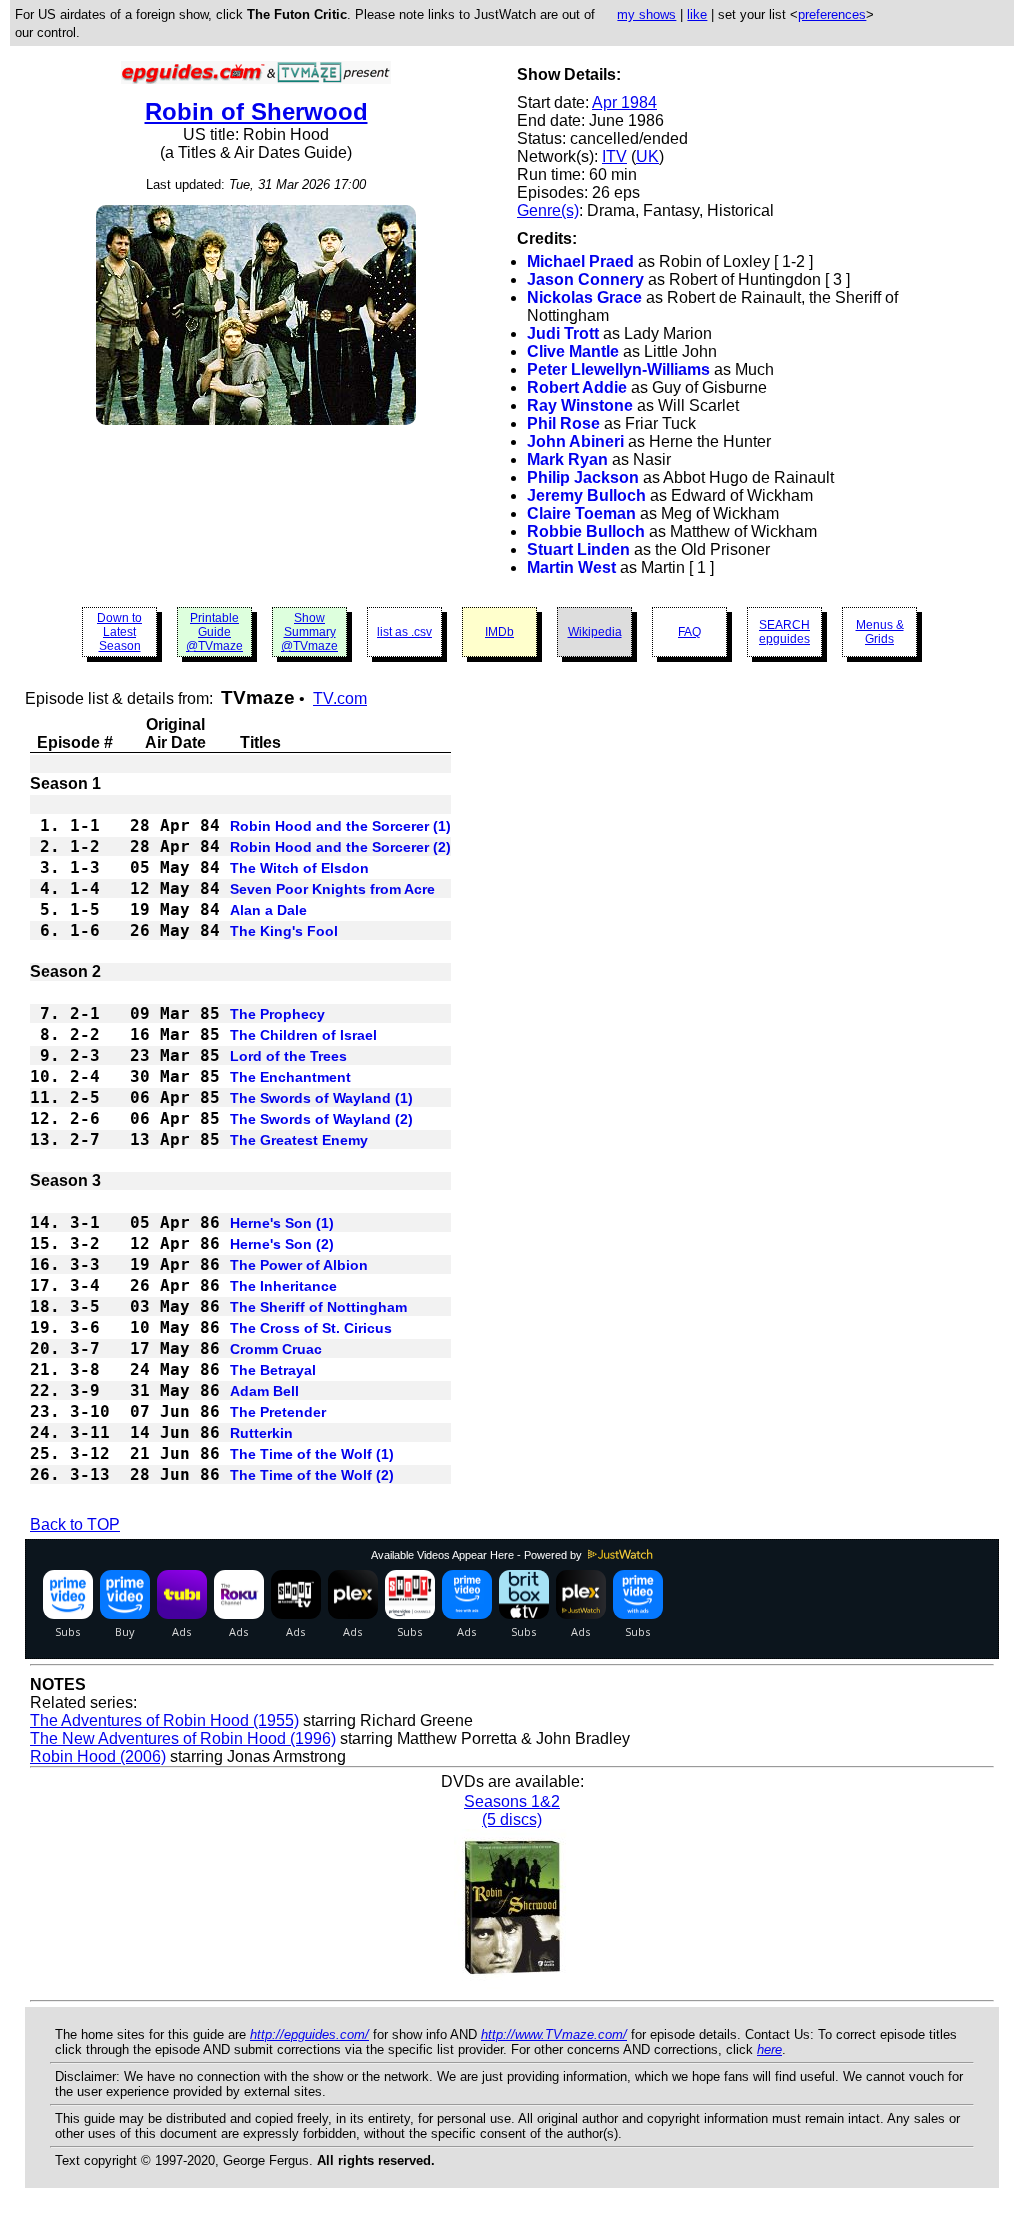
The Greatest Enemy (299, 1140)
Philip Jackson (583, 477)
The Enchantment (290, 1077)
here (769, 2049)
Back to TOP (75, 1524)
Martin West (571, 567)
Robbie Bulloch (586, 531)
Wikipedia (595, 632)
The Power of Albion (299, 1265)
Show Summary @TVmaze (309, 632)
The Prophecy (277, 1014)
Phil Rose (563, 423)
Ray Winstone (580, 405)
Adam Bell (264, 1391)
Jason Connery (585, 279)
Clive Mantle (573, 351)
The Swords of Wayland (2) (321, 1119)
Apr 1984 (624, 102)
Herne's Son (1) (282, 1223)
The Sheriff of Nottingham (318, 1307)
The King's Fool (284, 931)
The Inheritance (283, 1286)
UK (647, 156)
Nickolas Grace (584, 297)
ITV (614, 156)
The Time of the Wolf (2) (312, 1475)
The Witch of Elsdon (299, 868)
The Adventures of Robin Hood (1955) (164, 1720)
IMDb (499, 632)
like (697, 14)
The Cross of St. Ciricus (311, 1328)
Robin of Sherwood (256, 111)
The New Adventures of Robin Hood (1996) (183, 1738)
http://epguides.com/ (309, 2034)
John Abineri (575, 441)
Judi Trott (563, 333)
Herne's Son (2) (282, 1244)
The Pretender (278, 1412)
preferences (832, 14)
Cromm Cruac (276, 1349)
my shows (646, 14)
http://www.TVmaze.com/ (554, 2034)
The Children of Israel (303, 1035)
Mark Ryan (567, 459)
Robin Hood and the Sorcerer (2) (340, 847)
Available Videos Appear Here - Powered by (478, 1555)
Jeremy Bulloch (586, 495)
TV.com (340, 698)
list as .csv (404, 632)
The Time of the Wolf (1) (312, 1454)
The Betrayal (273, 1370)
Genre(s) (548, 210)
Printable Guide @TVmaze (214, 632)
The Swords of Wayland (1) (321, 1098)
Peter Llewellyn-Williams (618, 369)
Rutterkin (261, 1433)
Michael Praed (580, 261)
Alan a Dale (268, 910)
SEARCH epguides (784, 632)
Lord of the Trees (288, 1056)
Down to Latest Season (119, 632)
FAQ (689, 632)
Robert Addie (577, 387)
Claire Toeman (581, 513)
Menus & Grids (880, 632)
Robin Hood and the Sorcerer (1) (340, 826)
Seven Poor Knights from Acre (332, 889)
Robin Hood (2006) (98, 1756)
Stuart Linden (578, 549)
